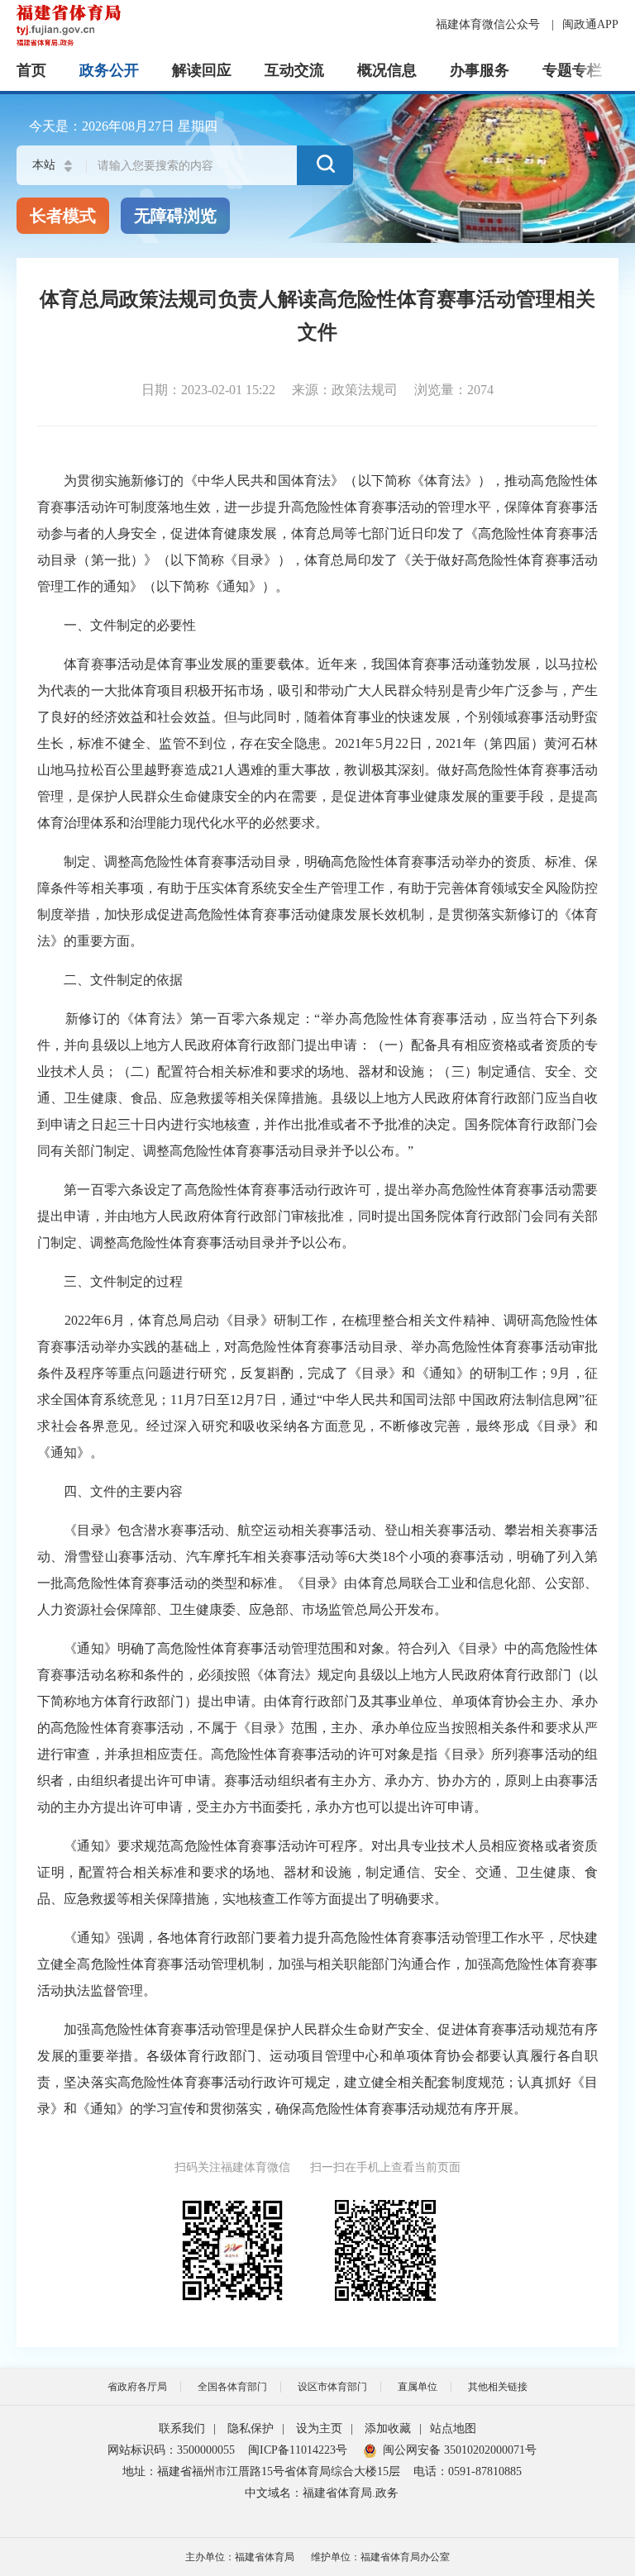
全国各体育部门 (232, 2387)
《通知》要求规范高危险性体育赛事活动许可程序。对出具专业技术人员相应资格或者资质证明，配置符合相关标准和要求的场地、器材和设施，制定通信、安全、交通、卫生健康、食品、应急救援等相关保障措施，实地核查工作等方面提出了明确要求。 (317, 1872)
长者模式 (63, 216)
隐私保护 (251, 2428)
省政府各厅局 (137, 2387)
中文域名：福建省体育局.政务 (322, 2493)
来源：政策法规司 (345, 390)
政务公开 (109, 70)
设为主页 (319, 2428)
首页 (31, 70)
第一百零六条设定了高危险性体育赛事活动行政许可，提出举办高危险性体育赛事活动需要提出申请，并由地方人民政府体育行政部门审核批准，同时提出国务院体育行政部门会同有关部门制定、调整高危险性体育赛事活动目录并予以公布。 (317, 1216)
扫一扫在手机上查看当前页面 (385, 2167)
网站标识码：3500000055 (171, 2450)
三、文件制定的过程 (110, 1281)
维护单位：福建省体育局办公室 (380, 2557)
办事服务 (480, 70)
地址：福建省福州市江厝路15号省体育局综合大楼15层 (261, 2471)
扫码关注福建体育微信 (232, 2167)
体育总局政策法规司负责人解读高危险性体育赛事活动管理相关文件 (317, 316)
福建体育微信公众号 (489, 24)
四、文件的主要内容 (110, 1491)
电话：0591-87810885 (468, 2471)
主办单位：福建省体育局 (240, 2557)
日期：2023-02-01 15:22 (208, 390)
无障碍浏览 (175, 216)
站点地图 (453, 2428)
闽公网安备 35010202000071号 (460, 2450)
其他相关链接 (498, 2387)
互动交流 (294, 70)
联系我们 (182, 2428)
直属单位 (418, 2387)
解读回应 (202, 70)
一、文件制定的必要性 (117, 625)
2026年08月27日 (128, 126)
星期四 (198, 126)
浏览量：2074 (454, 390)
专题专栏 (572, 70)
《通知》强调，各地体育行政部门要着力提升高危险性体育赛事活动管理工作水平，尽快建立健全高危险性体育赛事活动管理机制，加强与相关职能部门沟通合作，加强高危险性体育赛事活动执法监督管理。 (317, 1964)
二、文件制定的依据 (110, 980)
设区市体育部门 (332, 2387)
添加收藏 (388, 2428)
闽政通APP (590, 24)
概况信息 (387, 70)
